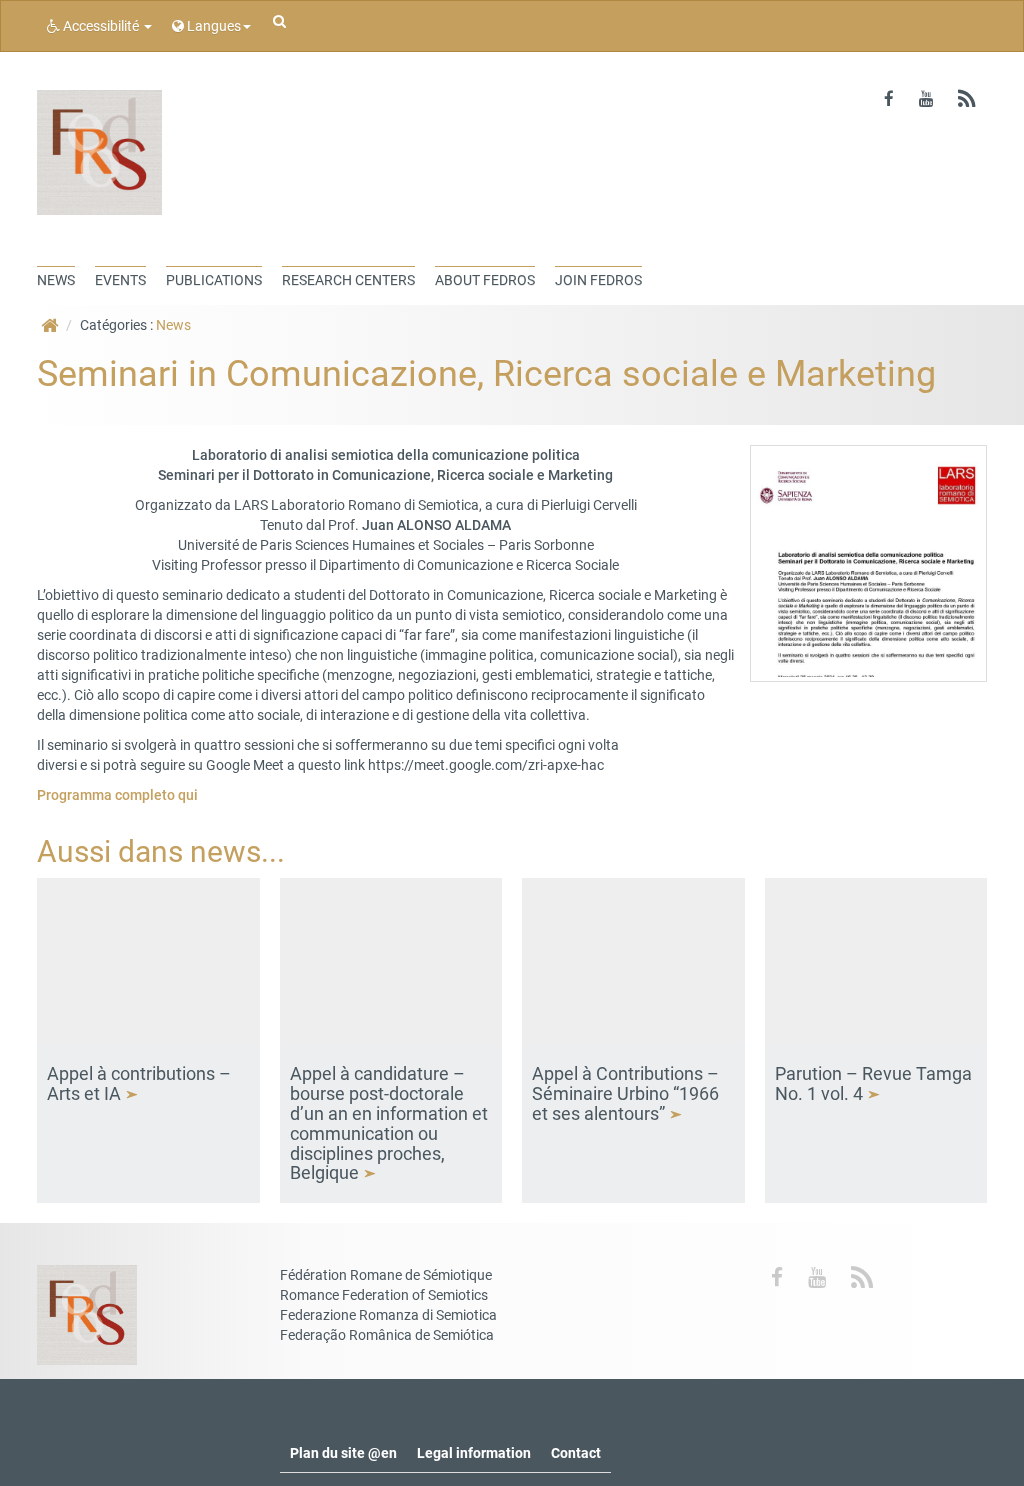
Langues (212, 26)
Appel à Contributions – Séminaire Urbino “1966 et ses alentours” (625, 1093)
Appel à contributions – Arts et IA (139, 1083)
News (173, 325)
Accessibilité (101, 26)
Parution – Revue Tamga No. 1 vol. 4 (873, 1083)
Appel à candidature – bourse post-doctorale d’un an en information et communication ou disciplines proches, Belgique (389, 1123)
